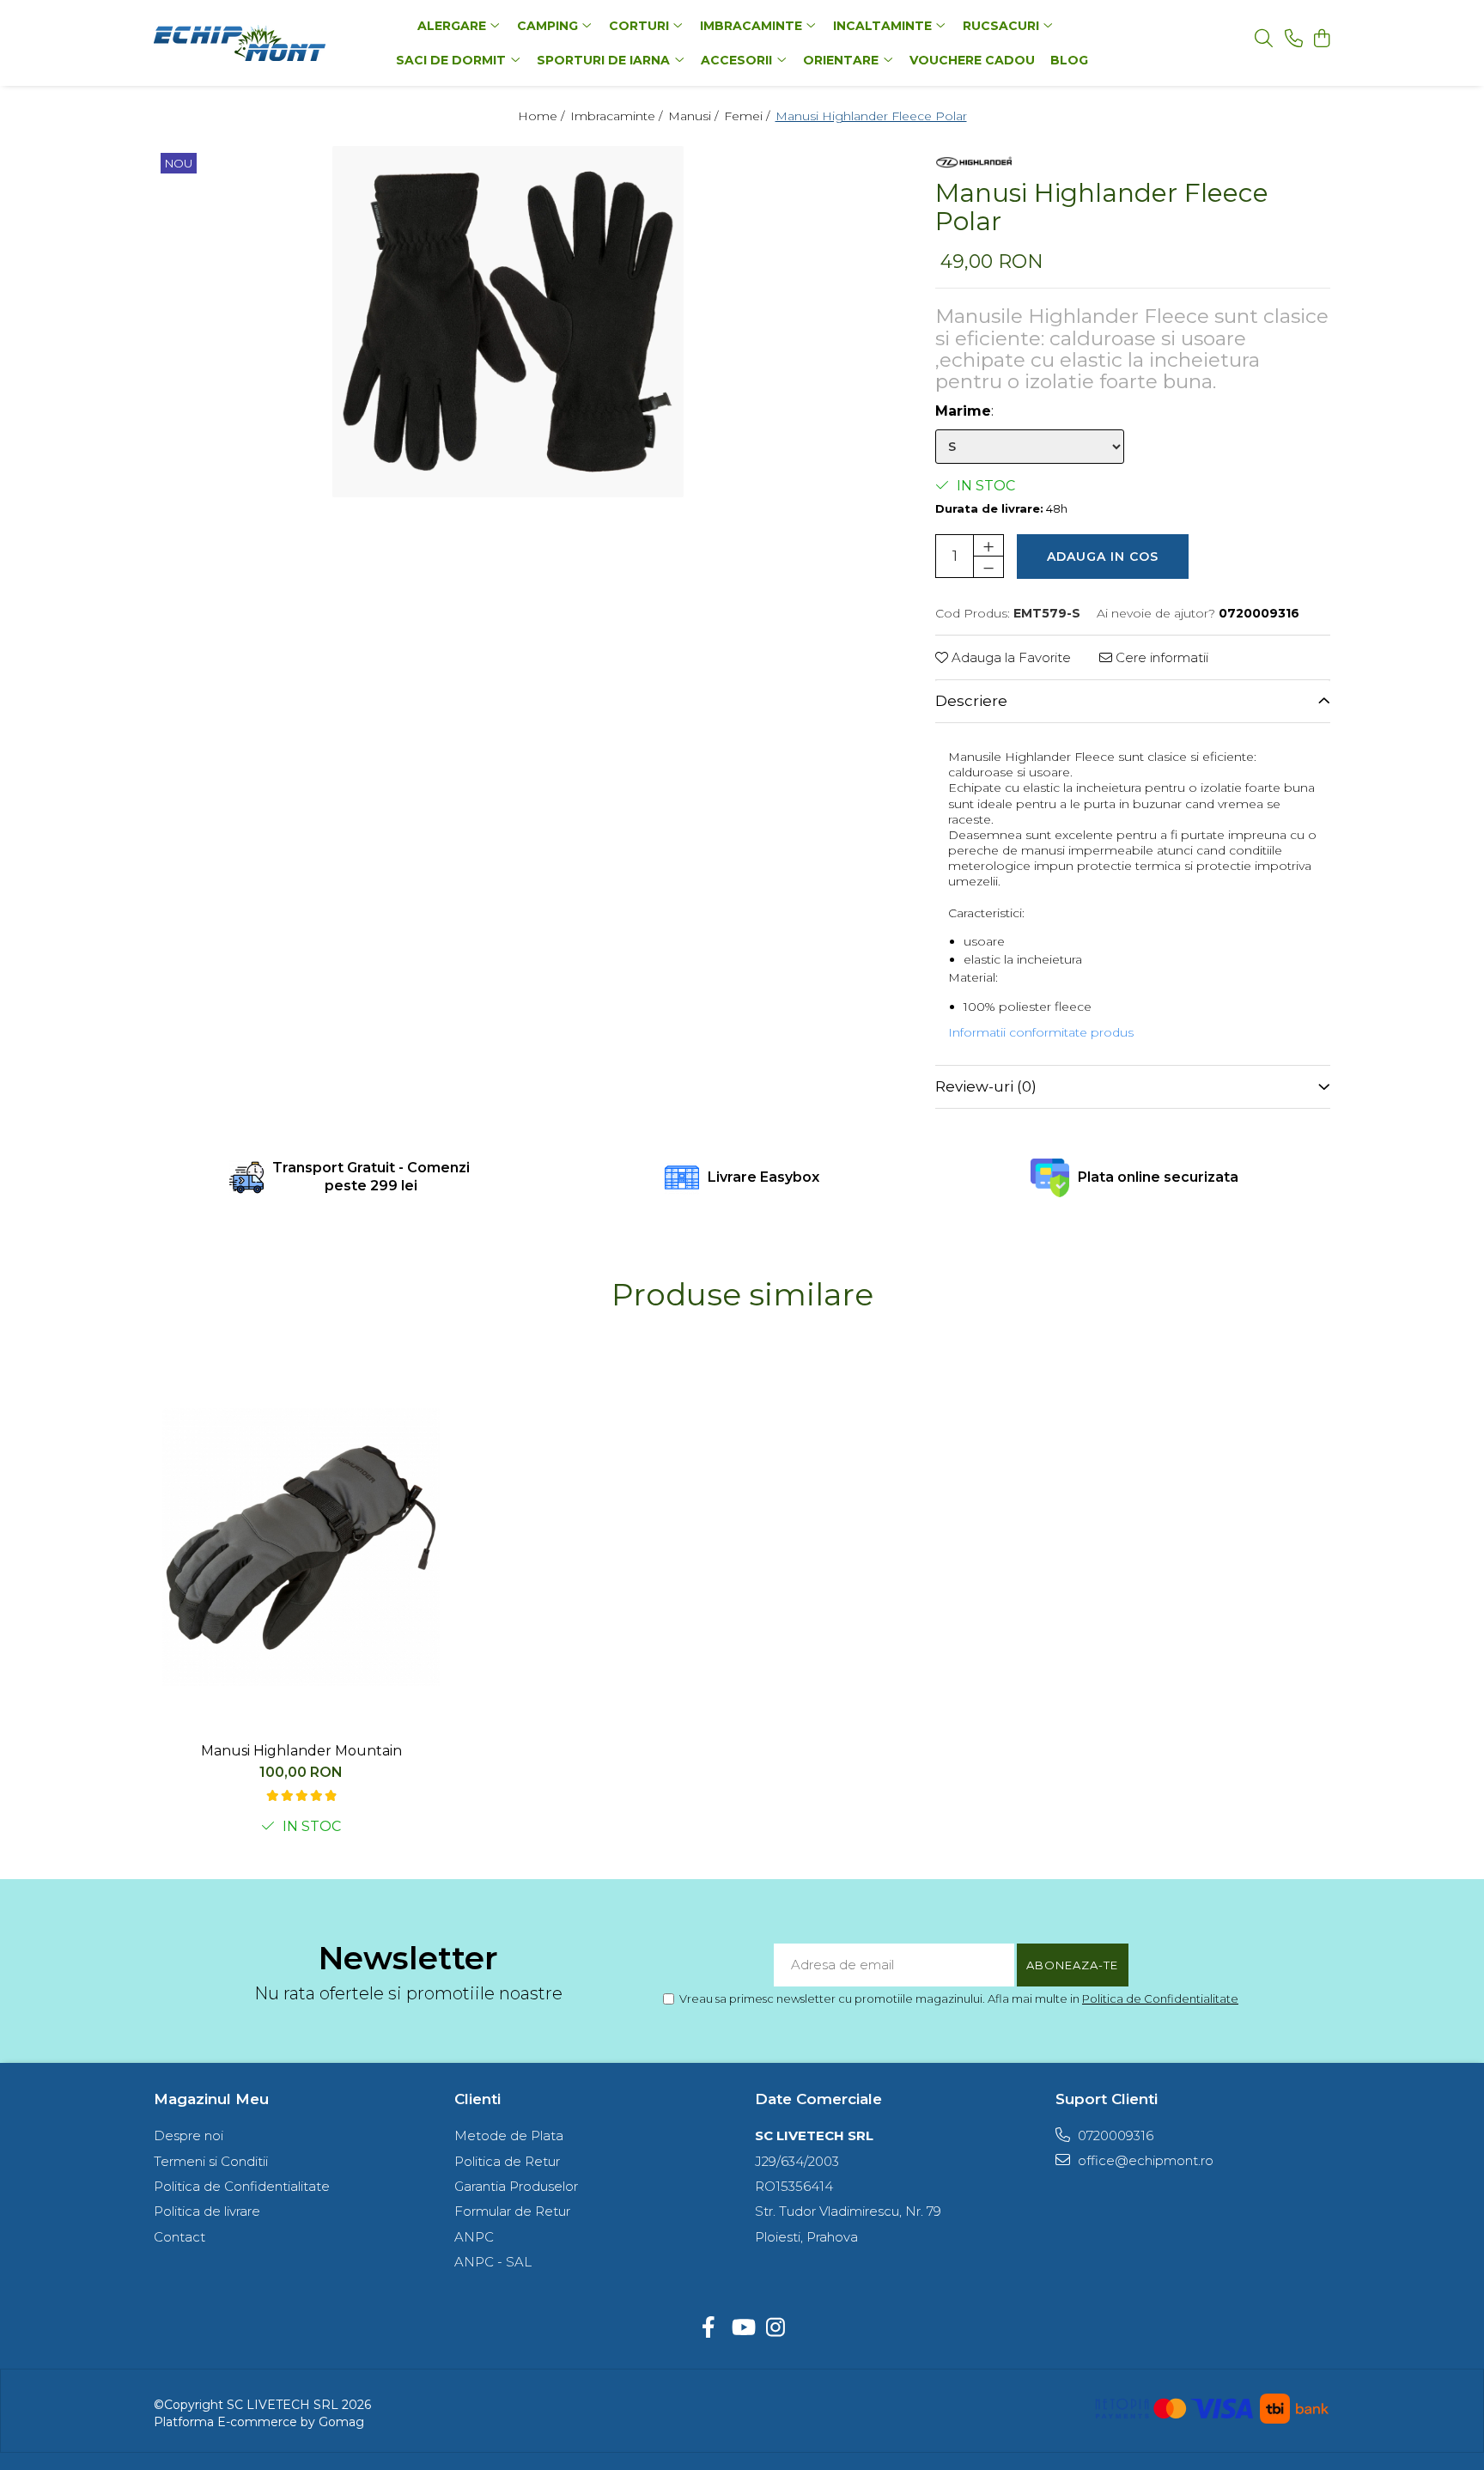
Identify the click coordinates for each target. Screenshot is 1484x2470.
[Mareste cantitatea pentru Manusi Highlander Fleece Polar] (988, 545)
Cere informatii (1160, 657)
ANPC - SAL (493, 2262)
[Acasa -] (261, 43)
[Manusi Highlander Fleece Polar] (508, 322)
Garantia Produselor (516, 2186)
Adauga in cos (1103, 557)
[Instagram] (776, 2328)
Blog (1069, 60)
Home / (543, 116)
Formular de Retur (512, 2211)
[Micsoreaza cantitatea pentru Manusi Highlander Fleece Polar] (988, 567)
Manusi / (695, 116)
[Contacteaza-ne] (1294, 39)
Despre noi (189, 2135)
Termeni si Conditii (211, 2161)
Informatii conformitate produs (1041, 1032)
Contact (179, 2237)
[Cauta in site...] (1264, 39)
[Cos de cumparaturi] (1321, 39)
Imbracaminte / (618, 116)
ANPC (474, 2237)
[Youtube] (742, 2328)
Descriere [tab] (971, 701)
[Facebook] (709, 2328)
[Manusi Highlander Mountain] (301, 1547)
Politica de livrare (207, 2211)
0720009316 (1114, 2135)
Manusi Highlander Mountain (301, 1751)
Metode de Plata (509, 2135)
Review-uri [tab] (986, 1086)
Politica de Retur (507, 2161)
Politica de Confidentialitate (1160, 1999)
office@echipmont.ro (1144, 2160)
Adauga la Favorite (1010, 657)
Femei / (748, 116)
